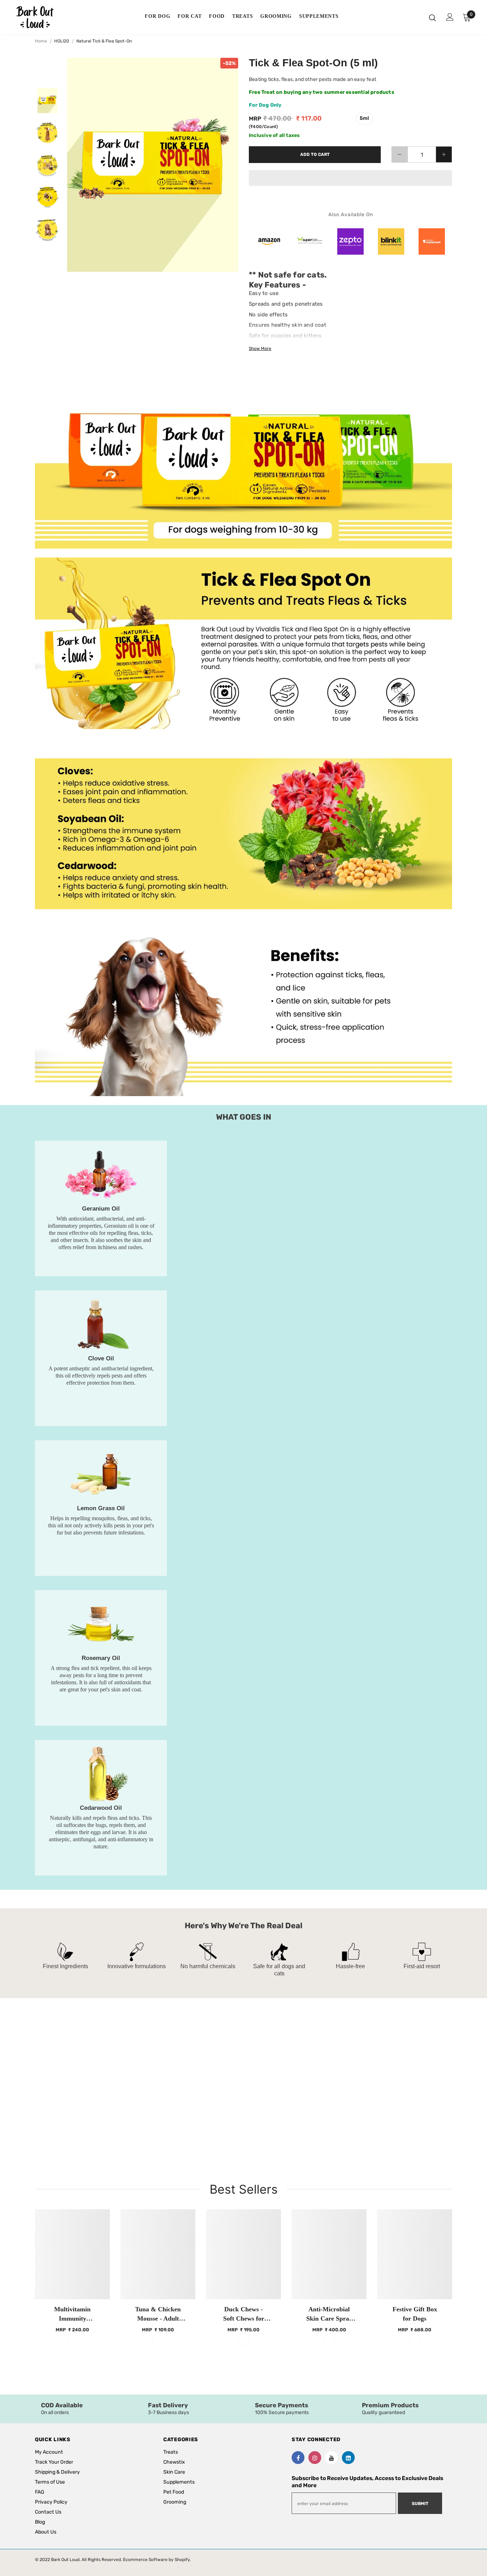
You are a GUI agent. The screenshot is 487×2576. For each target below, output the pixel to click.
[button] (350, 178)
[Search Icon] (432, 17)
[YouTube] (332, 2458)
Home (41, 41)
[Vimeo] (348, 2458)
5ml (365, 118)
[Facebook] (298, 2458)
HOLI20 (62, 41)
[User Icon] (450, 17)
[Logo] (40, 17)
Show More (260, 348)
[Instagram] (315, 2458)
